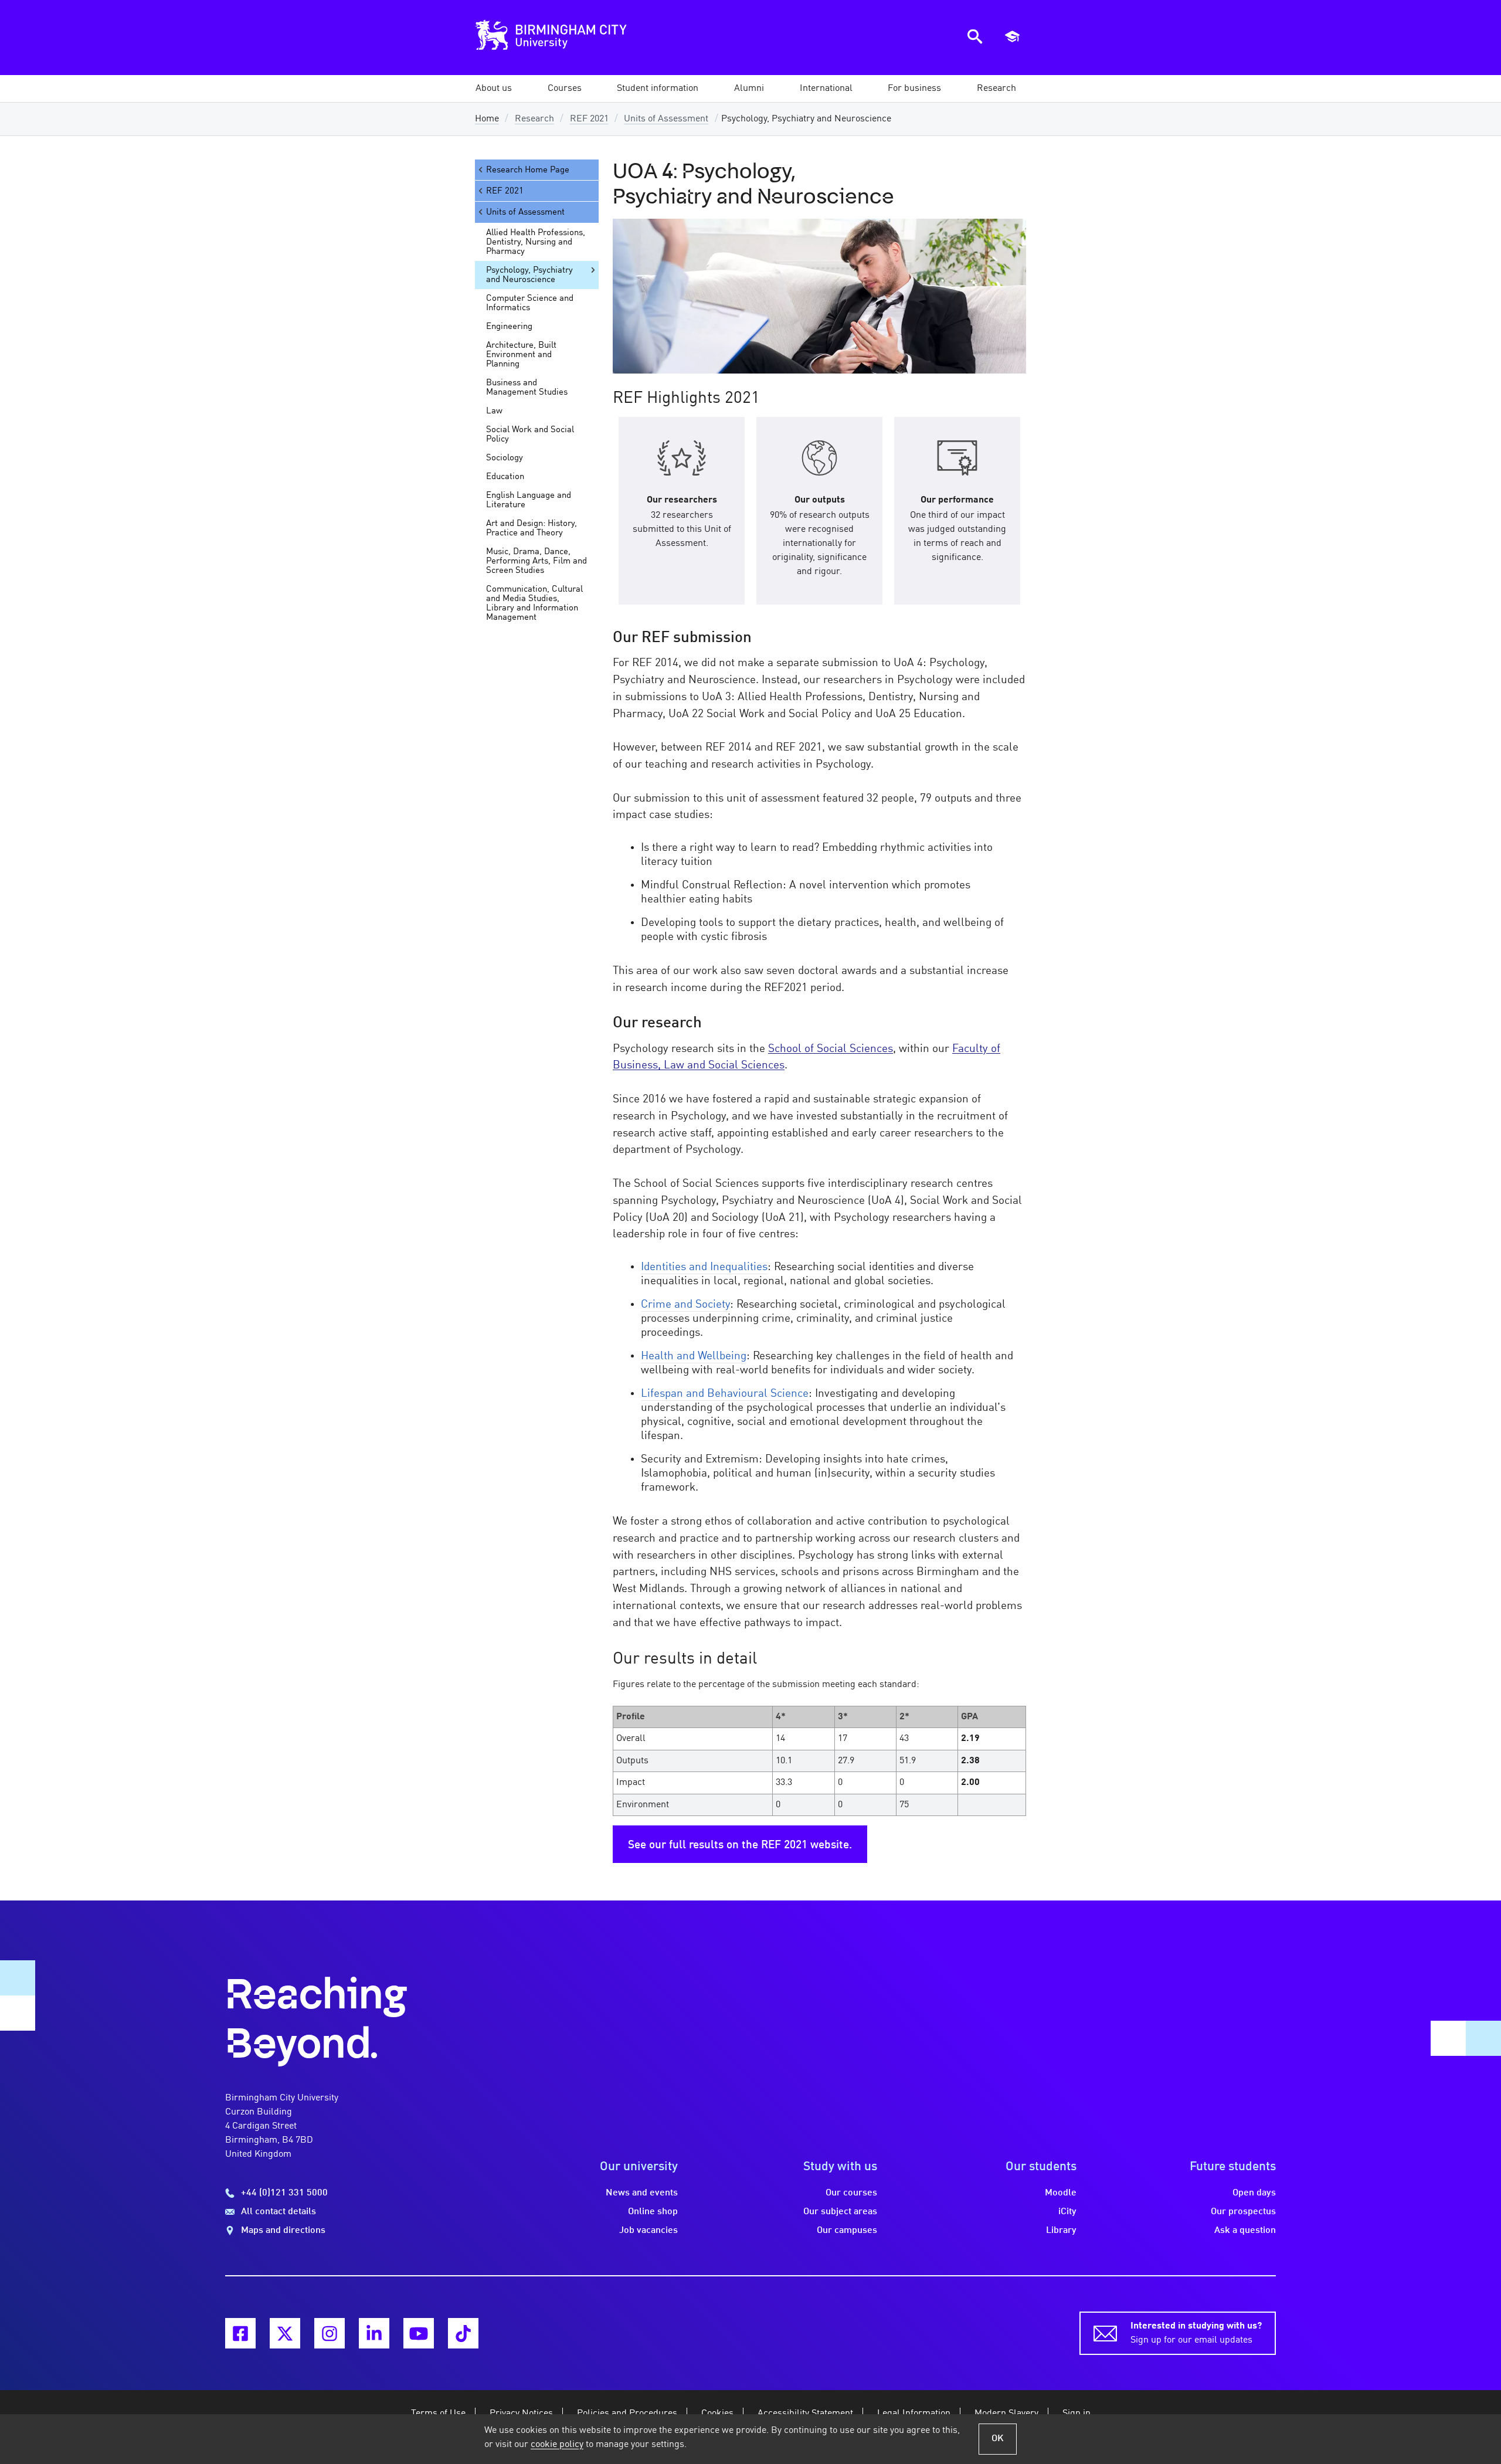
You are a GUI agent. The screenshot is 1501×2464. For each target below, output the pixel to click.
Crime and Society (685, 1305)
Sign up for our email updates (1196, 2333)
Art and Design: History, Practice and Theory (532, 528)
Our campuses (847, 2231)
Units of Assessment (666, 119)
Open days (1254, 2193)
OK (998, 2439)
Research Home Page (528, 170)
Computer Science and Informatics (530, 303)
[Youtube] (419, 2333)
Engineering (509, 327)
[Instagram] (330, 2333)
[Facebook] (240, 2333)
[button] (494, 89)
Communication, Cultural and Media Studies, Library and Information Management (534, 603)
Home (487, 119)
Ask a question (1245, 2231)
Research (534, 119)
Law (494, 411)
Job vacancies (648, 2231)
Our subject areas (840, 2212)
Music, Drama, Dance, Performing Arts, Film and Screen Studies (536, 561)
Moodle (1061, 2193)
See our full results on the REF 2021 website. (740, 1845)
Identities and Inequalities (704, 1267)
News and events (642, 2193)
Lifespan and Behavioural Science (725, 1394)
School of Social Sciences (831, 1049)
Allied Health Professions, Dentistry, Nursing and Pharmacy (536, 242)
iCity (1067, 2212)
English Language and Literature (529, 500)
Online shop (653, 2212)
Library (1061, 2231)
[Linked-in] (374, 2333)
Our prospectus (1243, 2212)
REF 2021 (589, 119)
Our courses (851, 2193)
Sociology (505, 458)
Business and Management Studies (527, 388)
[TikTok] (463, 2333)
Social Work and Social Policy (530, 435)
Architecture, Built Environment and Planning (521, 355)
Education (505, 477)
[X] (285, 2333)
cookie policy (557, 2445)
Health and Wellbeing (694, 1356)
